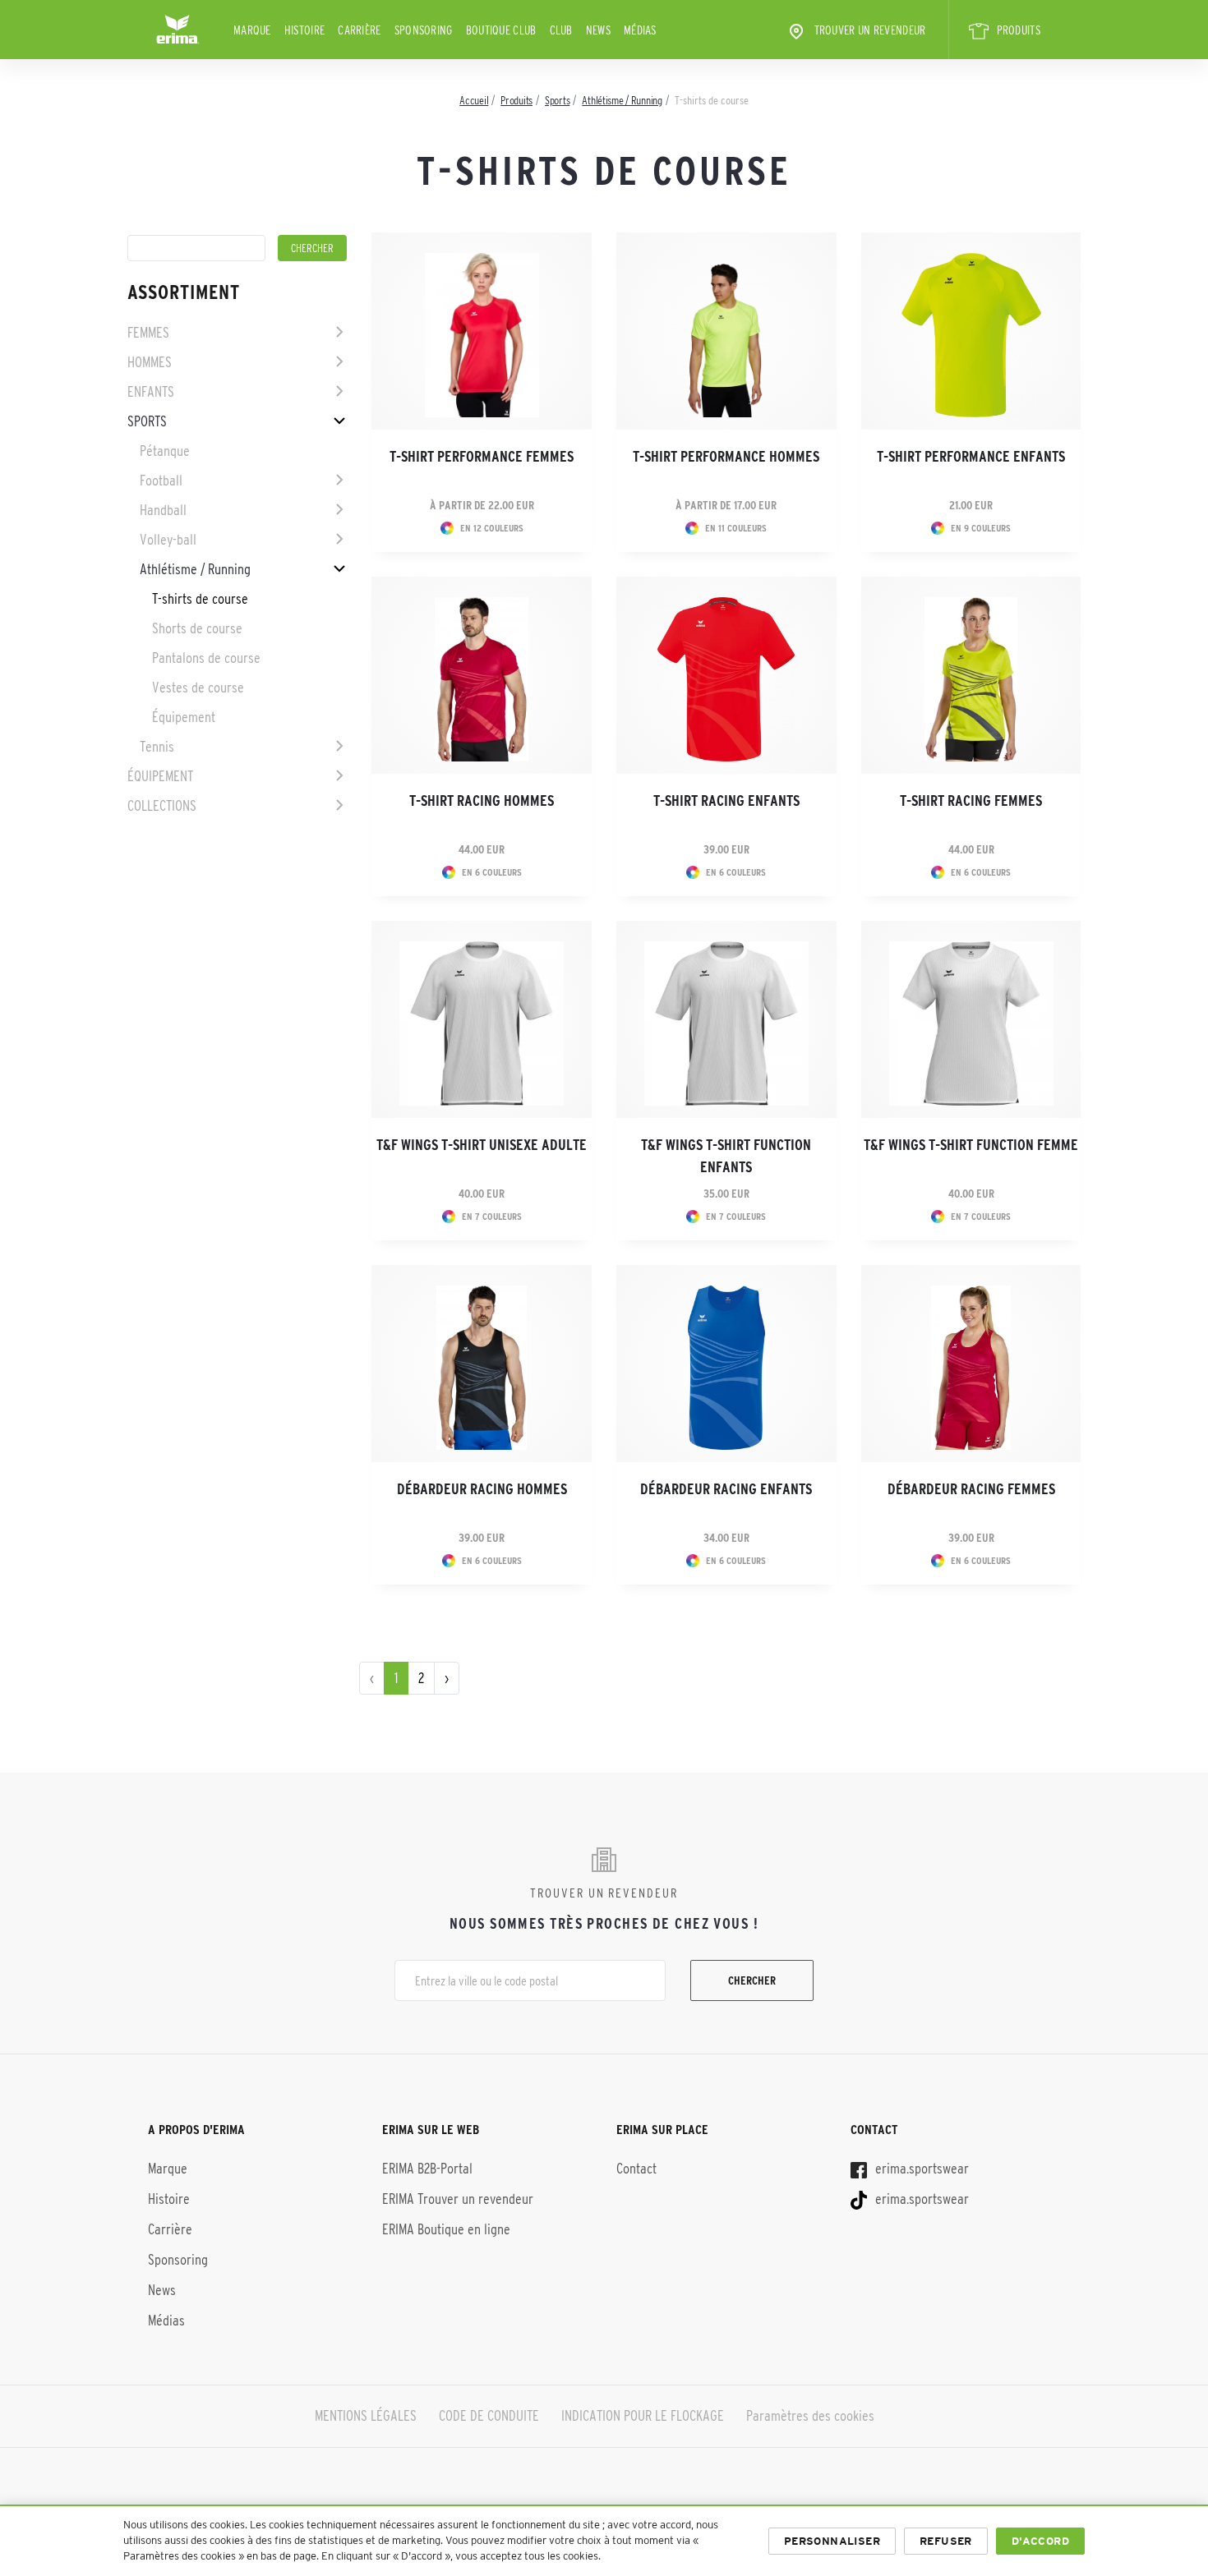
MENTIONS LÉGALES (366, 2416)
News (598, 30)
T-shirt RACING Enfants (726, 801)
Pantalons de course (206, 658)
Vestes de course (198, 688)
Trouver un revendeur (870, 30)
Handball (163, 510)
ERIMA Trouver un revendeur (458, 2199)
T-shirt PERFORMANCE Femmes (482, 457)
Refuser (946, 2541)
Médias (640, 30)
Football (161, 481)
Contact (636, 2169)
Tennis (157, 747)
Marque (252, 30)
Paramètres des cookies (810, 2416)
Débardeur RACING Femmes (971, 1489)
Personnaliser (832, 2541)
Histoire (304, 30)
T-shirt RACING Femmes (971, 801)
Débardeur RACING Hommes (482, 1489)
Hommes (150, 362)
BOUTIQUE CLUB (501, 30)
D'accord (1040, 2541)
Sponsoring (424, 30)
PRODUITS (1019, 30)
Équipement (184, 717)
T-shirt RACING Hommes (482, 801)
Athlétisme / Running (195, 569)
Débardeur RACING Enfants (726, 1489)
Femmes (148, 333)
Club (561, 30)
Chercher (752, 1980)
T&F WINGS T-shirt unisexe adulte (482, 1145)
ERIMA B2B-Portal (427, 2169)
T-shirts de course (200, 599)
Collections (162, 806)
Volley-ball (168, 540)
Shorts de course (197, 628)
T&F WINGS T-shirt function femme (971, 1145)
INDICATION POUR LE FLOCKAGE (643, 2416)
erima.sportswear (920, 2169)
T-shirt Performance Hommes (726, 457)
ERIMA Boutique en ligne (446, 2229)
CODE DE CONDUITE (489, 2416)
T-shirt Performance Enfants (971, 457)
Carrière (359, 30)
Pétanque (165, 451)
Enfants (151, 392)
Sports (147, 421)
